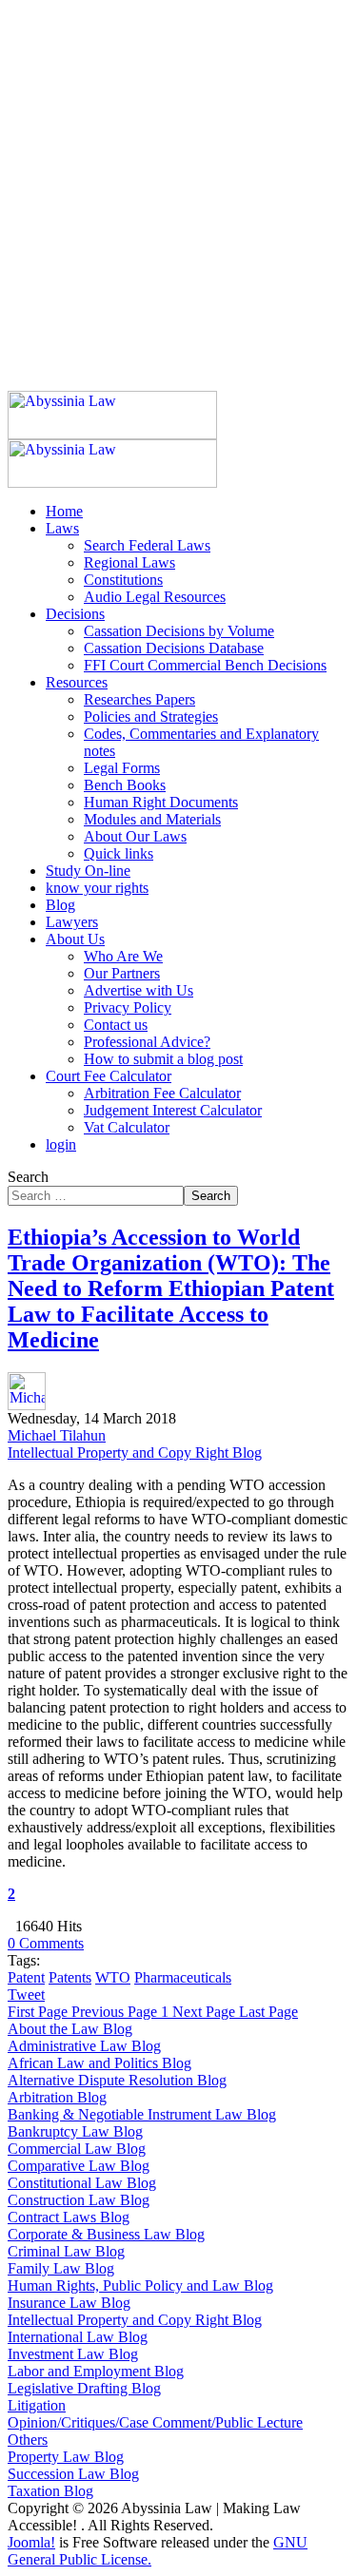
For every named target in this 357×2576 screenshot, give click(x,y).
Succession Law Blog (73, 2474)
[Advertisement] (178, 186)
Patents (70, 1977)
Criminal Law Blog (66, 2251)
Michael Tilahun (57, 1435)
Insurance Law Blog (69, 2303)
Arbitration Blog (57, 2097)
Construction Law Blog (79, 2200)
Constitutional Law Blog (82, 2183)
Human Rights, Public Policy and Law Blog (140, 2285)
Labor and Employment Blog (96, 2371)
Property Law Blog (66, 2457)
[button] (62, 528)
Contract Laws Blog (69, 2217)
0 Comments (46, 1943)
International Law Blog (78, 2337)
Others (28, 2440)
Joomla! (31, 2542)
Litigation (37, 2405)
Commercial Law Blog (77, 2149)
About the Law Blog (70, 2029)
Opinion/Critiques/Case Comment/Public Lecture (155, 2422)
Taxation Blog (50, 2491)
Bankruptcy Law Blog (75, 2131)
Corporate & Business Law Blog (106, 2234)
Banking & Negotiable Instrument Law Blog (142, 2114)
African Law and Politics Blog (99, 2063)
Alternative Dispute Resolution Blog (117, 2080)
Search (28, 1177)
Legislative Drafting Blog (84, 2388)
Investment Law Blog (73, 2354)
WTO (113, 1977)
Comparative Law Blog (79, 2166)
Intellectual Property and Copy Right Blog (135, 1453)
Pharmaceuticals (183, 1977)
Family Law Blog (61, 2268)
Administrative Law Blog (84, 2046)
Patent (26, 1977)
